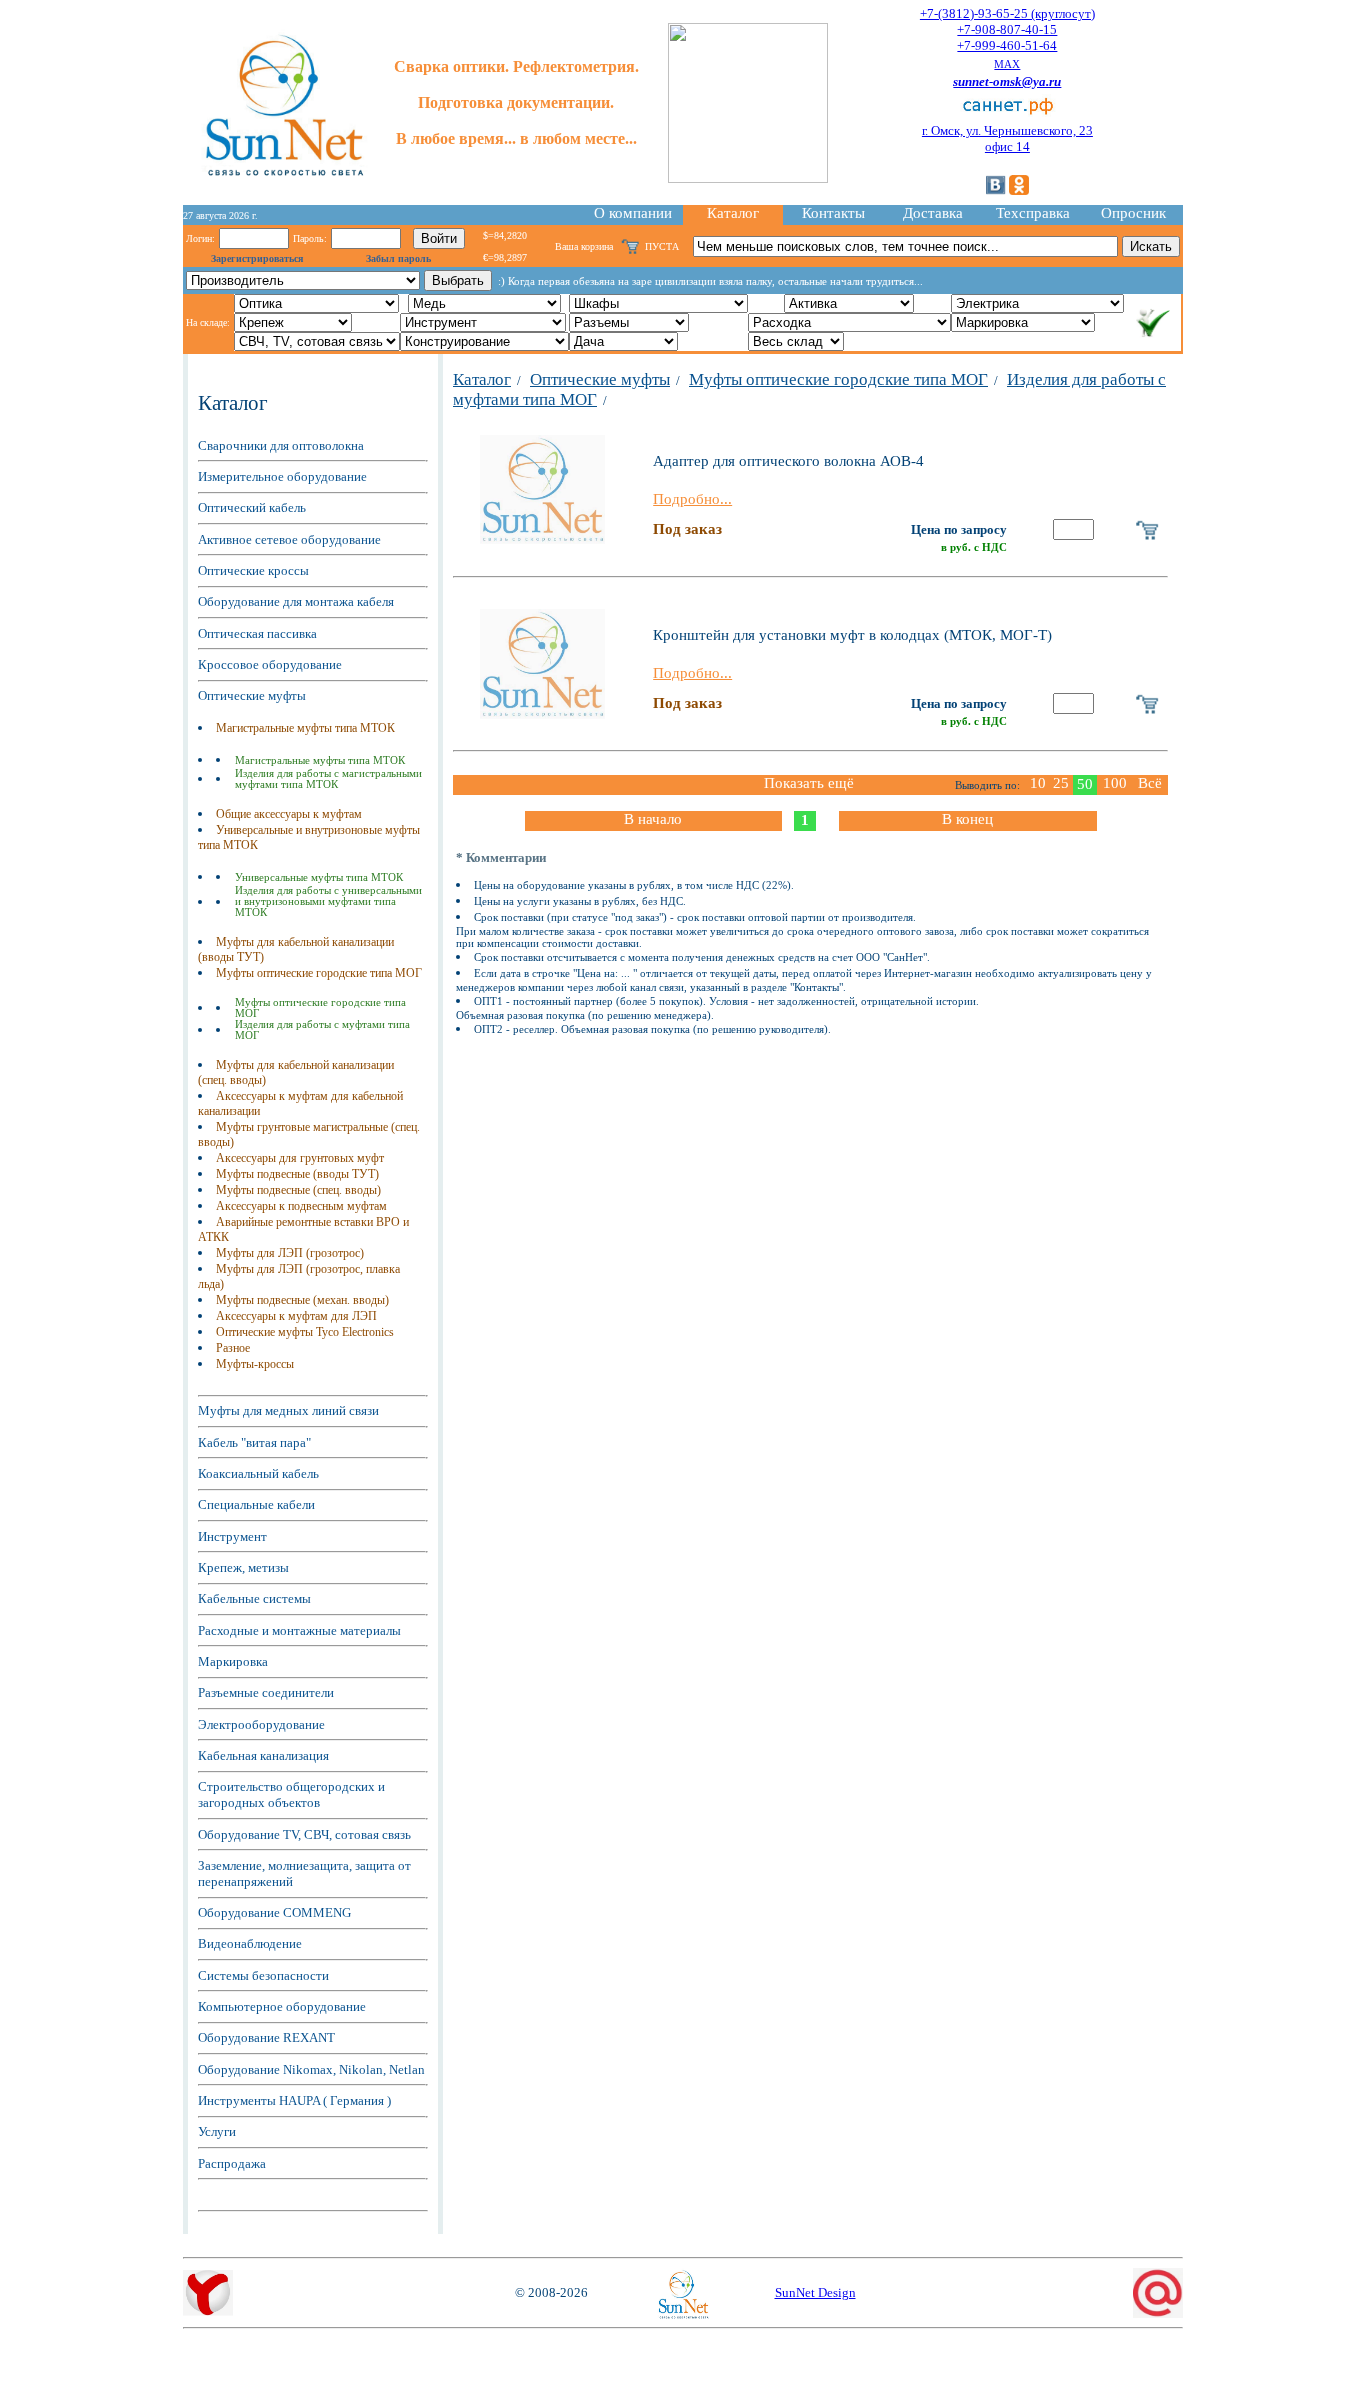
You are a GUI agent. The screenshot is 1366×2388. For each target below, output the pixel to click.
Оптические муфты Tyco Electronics (305, 1332)
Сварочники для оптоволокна (281, 445)
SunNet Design (815, 2292)
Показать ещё (809, 783)
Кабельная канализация (263, 1755)
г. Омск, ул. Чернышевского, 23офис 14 (1007, 138)
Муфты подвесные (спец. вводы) (298, 1190)
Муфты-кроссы (255, 1364)
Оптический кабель (252, 507)
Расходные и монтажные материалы (299, 1630)
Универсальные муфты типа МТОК (319, 877)
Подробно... (692, 499)
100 (1115, 783)
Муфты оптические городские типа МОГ (319, 973)
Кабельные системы (254, 1598)
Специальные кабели (256, 1504)
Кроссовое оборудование (270, 664)
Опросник (1133, 213)
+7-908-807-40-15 (1007, 29)
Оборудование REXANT (266, 2037)
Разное (233, 1348)
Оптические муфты (252, 695)
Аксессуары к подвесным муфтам (301, 1206)
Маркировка (233, 1661)
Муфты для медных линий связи (288, 1410)
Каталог (733, 213)
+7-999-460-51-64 (1007, 45)
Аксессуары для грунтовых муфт (300, 1158)
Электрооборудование (261, 1724)
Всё (1150, 783)
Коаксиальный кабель (258, 1473)
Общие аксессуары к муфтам (289, 814)
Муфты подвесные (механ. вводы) (302, 1300)
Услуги (217, 2131)
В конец (967, 819)
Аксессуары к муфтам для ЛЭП (296, 1316)
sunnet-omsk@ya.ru (1007, 81)
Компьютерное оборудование (282, 2006)
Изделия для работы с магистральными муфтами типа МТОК (328, 779)
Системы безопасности (263, 1975)
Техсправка (1033, 213)
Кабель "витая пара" (254, 1442)
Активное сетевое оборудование (289, 539)
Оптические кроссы (253, 570)
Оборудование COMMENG (274, 1912)
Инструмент (232, 1536)
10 (1038, 783)
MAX (1007, 64)
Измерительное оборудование (282, 476)
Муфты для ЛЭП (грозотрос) (290, 1253)
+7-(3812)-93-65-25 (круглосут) (1007, 13)
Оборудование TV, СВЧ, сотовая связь (304, 1834)
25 (1061, 783)
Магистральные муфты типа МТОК (305, 728)
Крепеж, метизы (243, 1567)
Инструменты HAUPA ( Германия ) (294, 2100)
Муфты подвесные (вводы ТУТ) (297, 1174)
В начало (653, 819)
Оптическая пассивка (257, 633)
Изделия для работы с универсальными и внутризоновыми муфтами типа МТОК (328, 901)
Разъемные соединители (266, 1692)
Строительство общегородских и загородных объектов (291, 1794)
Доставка (933, 213)
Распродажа (232, 2163)
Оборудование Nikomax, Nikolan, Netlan (311, 2069)
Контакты (833, 213)
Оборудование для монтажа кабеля (296, 601)
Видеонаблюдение (250, 1943)
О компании (633, 213)
